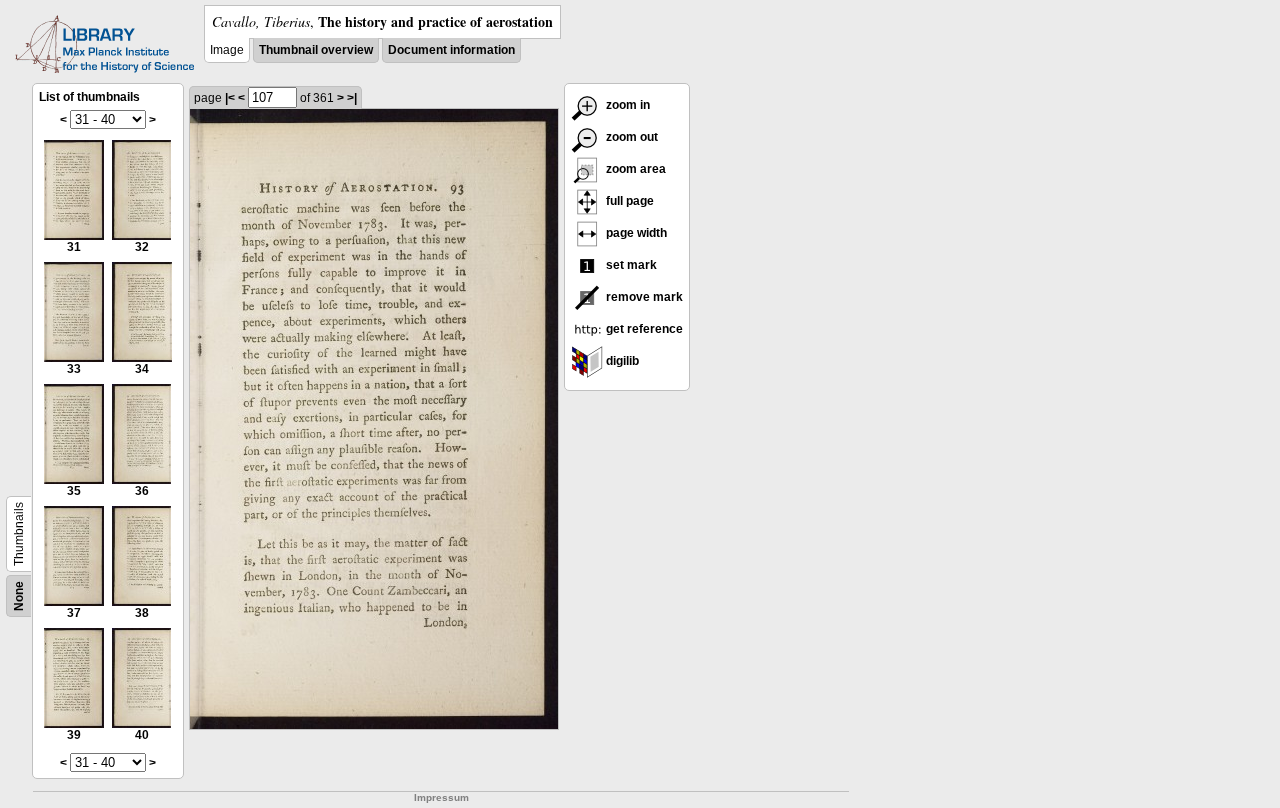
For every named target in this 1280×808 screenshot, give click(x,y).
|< (230, 98)
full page (628, 201)
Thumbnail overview (316, 50)
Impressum (441, 797)
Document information (451, 50)
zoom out (630, 137)
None (19, 596)
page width (635, 233)
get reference (643, 329)
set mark (630, 265)
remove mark (643, 297)
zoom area (634, 169)
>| (352, 98)
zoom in (626, 105)
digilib (621, 361)
